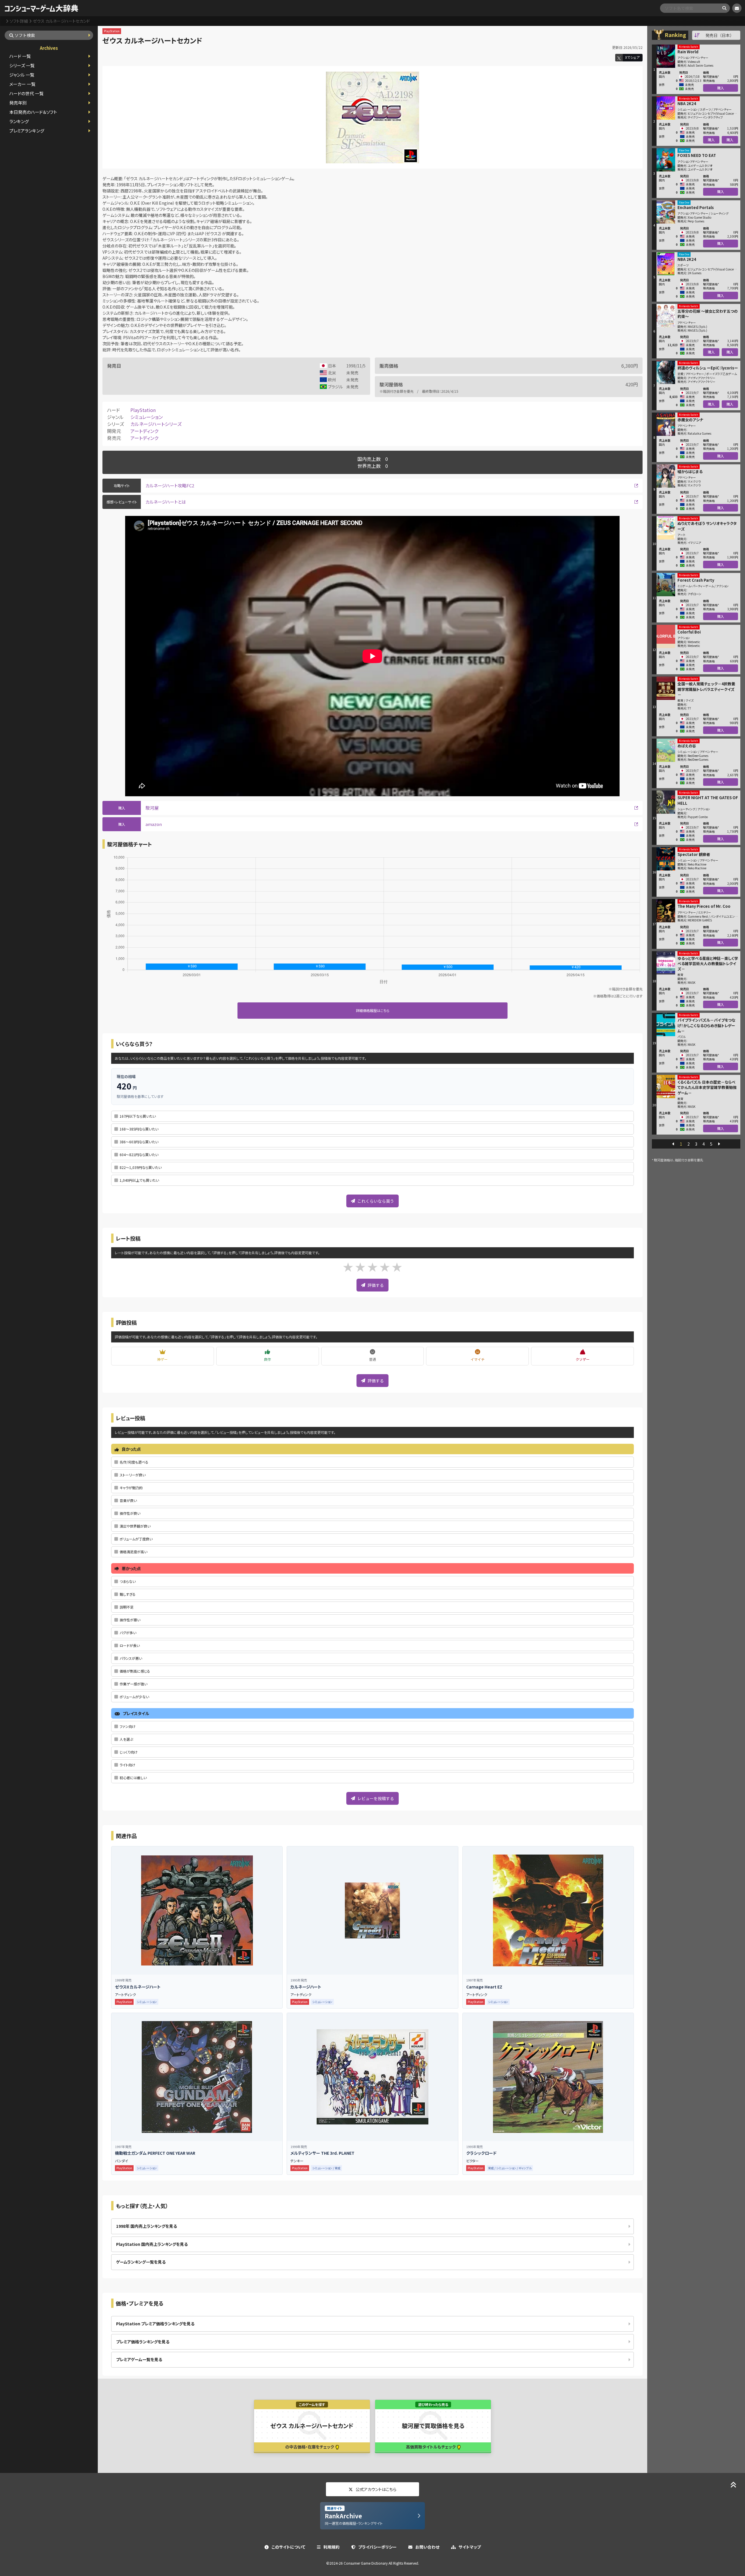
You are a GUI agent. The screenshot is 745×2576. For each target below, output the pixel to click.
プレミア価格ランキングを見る (143, 2342)
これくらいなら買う (376, 1201)
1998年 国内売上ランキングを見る (147, 2226)
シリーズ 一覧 (22, 65)
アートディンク (144, 431)
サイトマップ (470, 2547)
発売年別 (18, 103)
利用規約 (331, 2547)
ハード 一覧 (20, 56)
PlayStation (143, 410)
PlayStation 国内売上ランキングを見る (152, 2244)
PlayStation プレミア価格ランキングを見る (155, 2324)
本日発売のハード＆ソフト (33, 112)
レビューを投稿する (376, 1798)
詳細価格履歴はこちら (373, 1010)
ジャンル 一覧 (22, 75)
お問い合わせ (427, 2547)
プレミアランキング (27, 131)
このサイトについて (288, 2547)
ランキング (19, 121)
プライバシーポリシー (377, 2547)
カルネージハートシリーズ (156, 424)
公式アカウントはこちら (376, 2489)
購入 (721, 88)
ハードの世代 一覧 (26, 93)
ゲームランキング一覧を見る (141, 2262)
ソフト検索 (25, 35)
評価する (376, 1285)
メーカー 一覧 (22, 84)
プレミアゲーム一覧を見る (139, 2359)
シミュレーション (147, 417)
